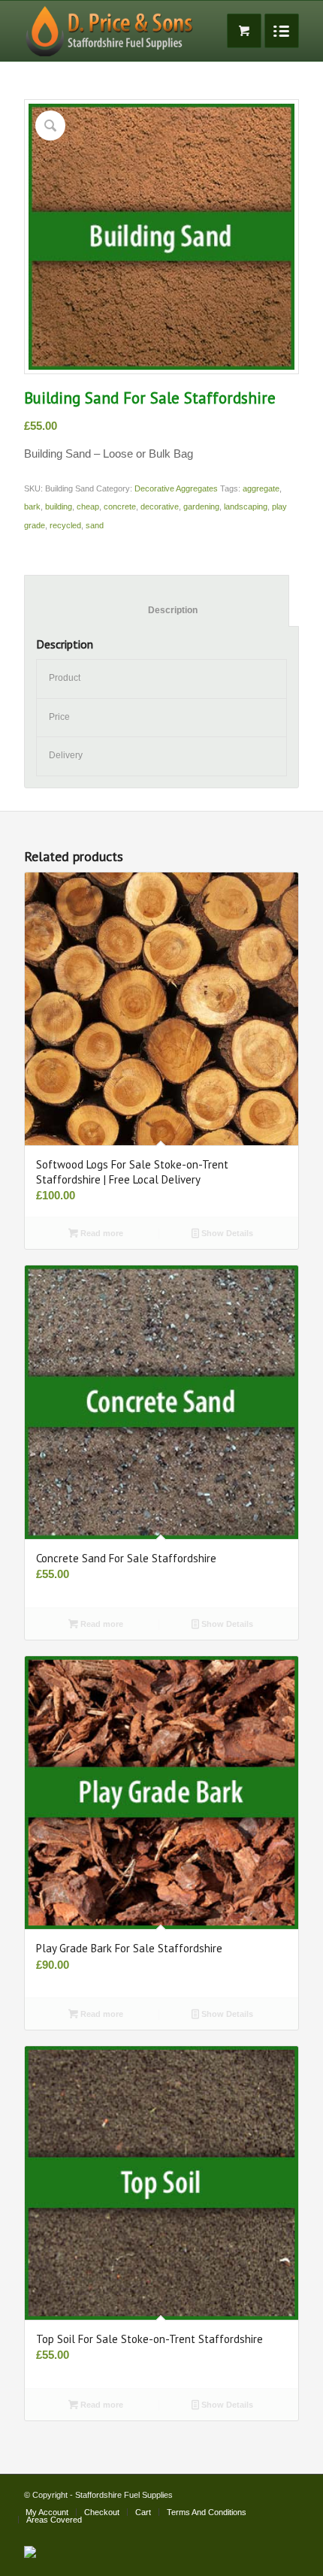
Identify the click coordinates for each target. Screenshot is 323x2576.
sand (95, 525)
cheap (88, 506)
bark (32, 506)
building (59, 506)
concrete (120, 506)
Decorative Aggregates (176, 488)
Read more (101, 1233)
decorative (160, 506)
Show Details (226, 1233)
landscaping (246, 506)
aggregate (261, 488)
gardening (201, 506)
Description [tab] (157, 610)
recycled (65, 525)
